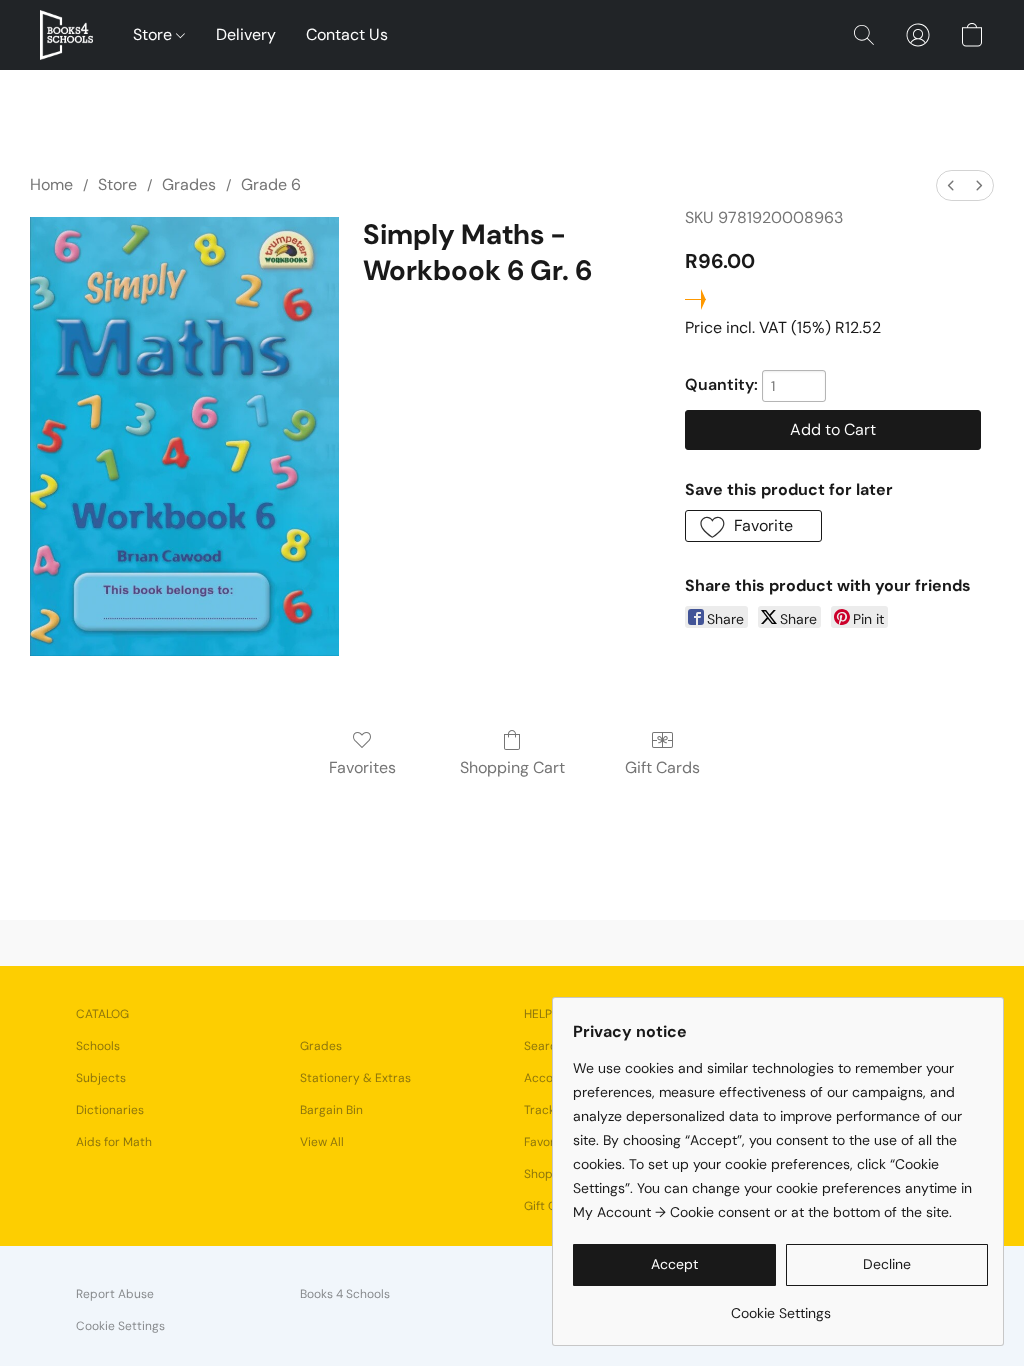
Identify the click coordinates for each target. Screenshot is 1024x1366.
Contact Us (347, 34)
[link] (780, 1305)
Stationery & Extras (355, 1078)
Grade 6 (271, 184)
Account (548, 1078)
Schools (98, 1046)
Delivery (246, 34)
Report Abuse (115, 1294)
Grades (189, 184)
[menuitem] (951, 185)
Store (154, 34)
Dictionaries (110, 1110)
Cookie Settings (120, 1326)
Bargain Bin (331, 1110)
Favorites (362, 767)
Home (51, 184)
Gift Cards (662, 767)
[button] (66, 35)
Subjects (101, 1078)
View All (322, 1142)
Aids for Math (114, 1142)
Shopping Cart (512, 767)
